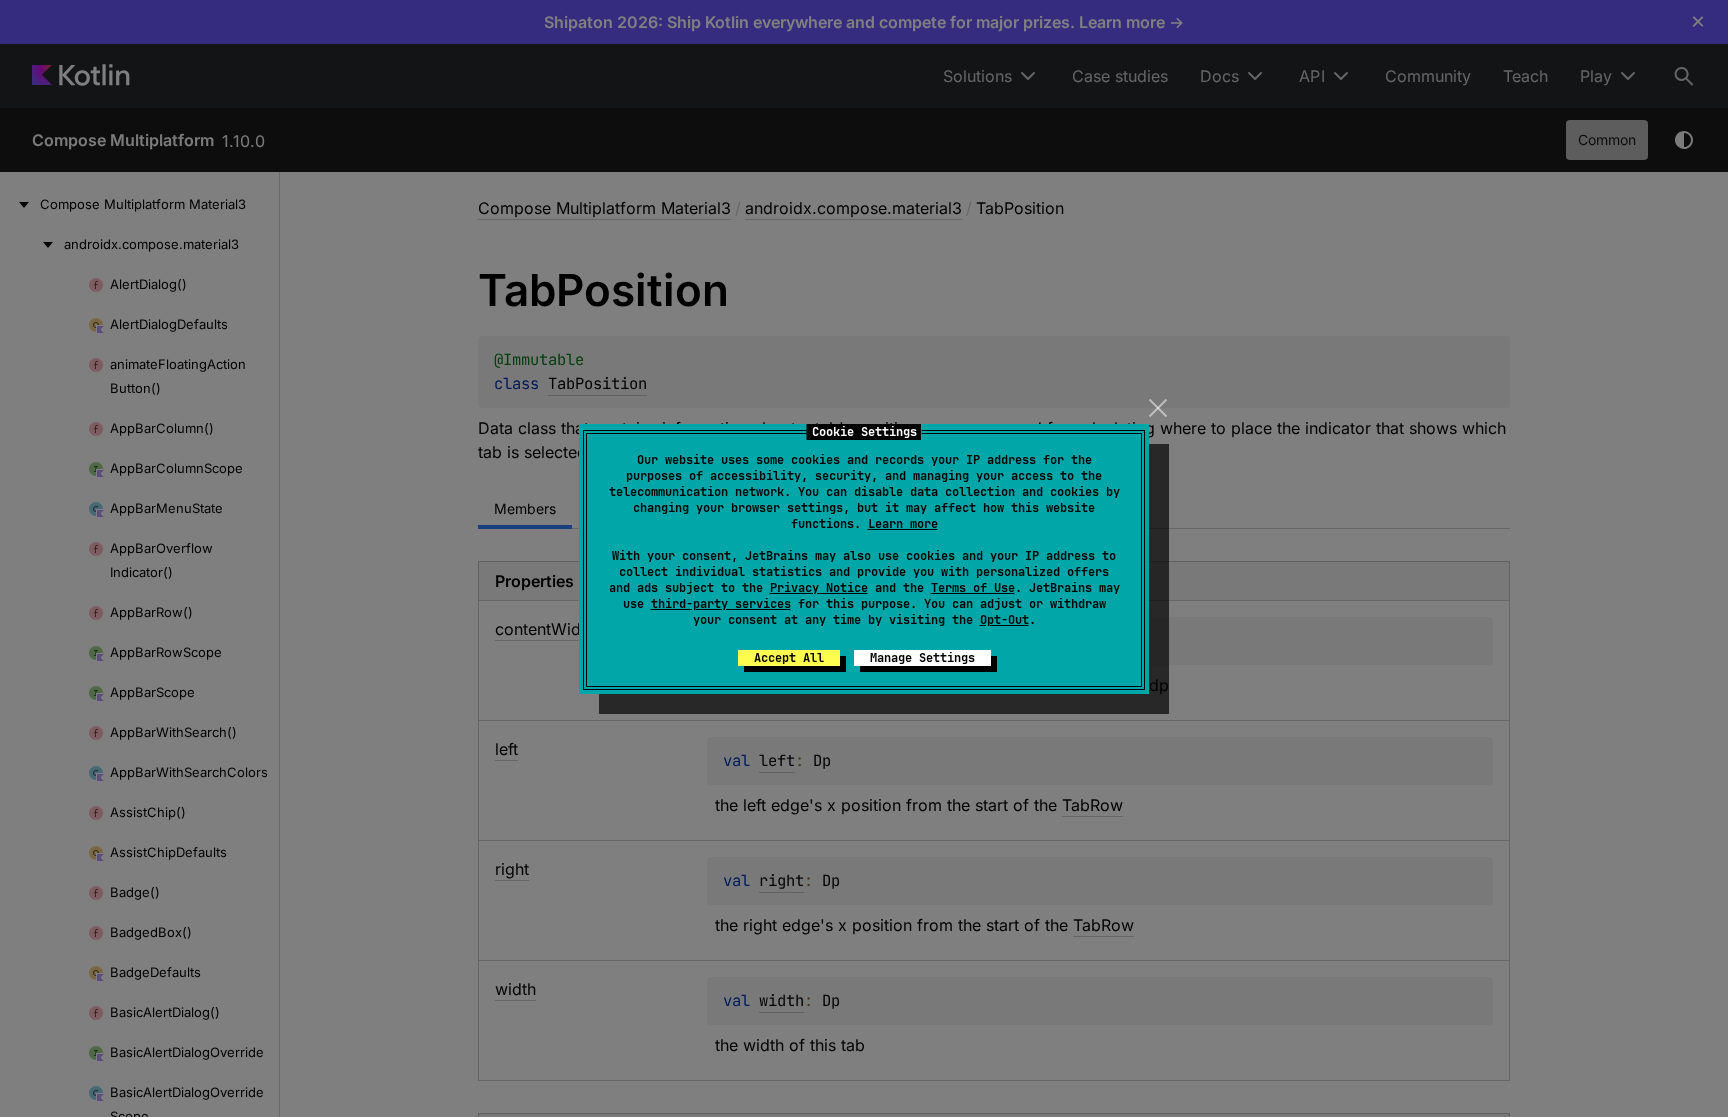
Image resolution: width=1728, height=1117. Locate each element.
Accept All (789, 658)
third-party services (721, 604)
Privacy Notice (819, 588)
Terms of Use (973, 588)
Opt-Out (1004, 620)
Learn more (903, 524)
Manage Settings (922, 658)
